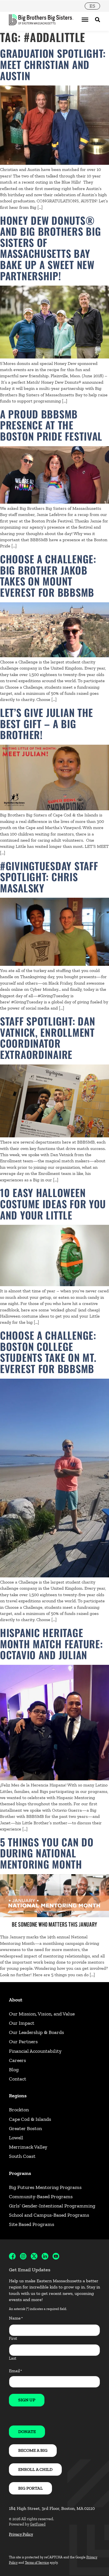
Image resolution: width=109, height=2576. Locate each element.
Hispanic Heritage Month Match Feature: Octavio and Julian (51, 1644)
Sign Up (27, 2400)
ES (92, 6)
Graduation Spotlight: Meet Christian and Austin (53, 64)
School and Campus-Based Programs (49, 2215)
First (13, 2338)
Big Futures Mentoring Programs (45, 2187)
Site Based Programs (32, 2224)
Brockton (19, 2110)
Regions (18, 2096)
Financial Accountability (35, 2051)
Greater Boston (25, 2128)
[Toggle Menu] (85, 20)
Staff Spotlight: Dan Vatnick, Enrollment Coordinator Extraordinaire (48, 1038)
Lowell (16, 2138)
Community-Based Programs (41, 2197)
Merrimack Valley (28, 2147)
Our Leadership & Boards (36, 2032)
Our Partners (23, 2042)
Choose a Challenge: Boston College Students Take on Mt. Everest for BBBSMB (48, 1352)
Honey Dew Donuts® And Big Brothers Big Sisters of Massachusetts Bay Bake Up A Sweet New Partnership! (50, 248)
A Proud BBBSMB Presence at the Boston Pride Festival (51, 425)
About (16, 2000)
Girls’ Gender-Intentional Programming (52, 2206)
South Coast (22, 2156)
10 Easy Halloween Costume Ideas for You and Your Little (53, 1203)
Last (13, 2358)
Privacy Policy (21, 2534)
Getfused (38, 2524)
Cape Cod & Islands (30, 2119)
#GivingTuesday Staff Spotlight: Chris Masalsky (49, 877)
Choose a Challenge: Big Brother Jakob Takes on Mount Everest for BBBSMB (48, 575)
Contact (18, 2079)
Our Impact (22, 2023)
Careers (17, 2060)
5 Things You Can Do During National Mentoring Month (47, 1853)
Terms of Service (37, 2563)
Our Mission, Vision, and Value (42, 2014)
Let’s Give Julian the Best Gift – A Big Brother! (47, 723)
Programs (20, 2173)
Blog (14, 2070)
